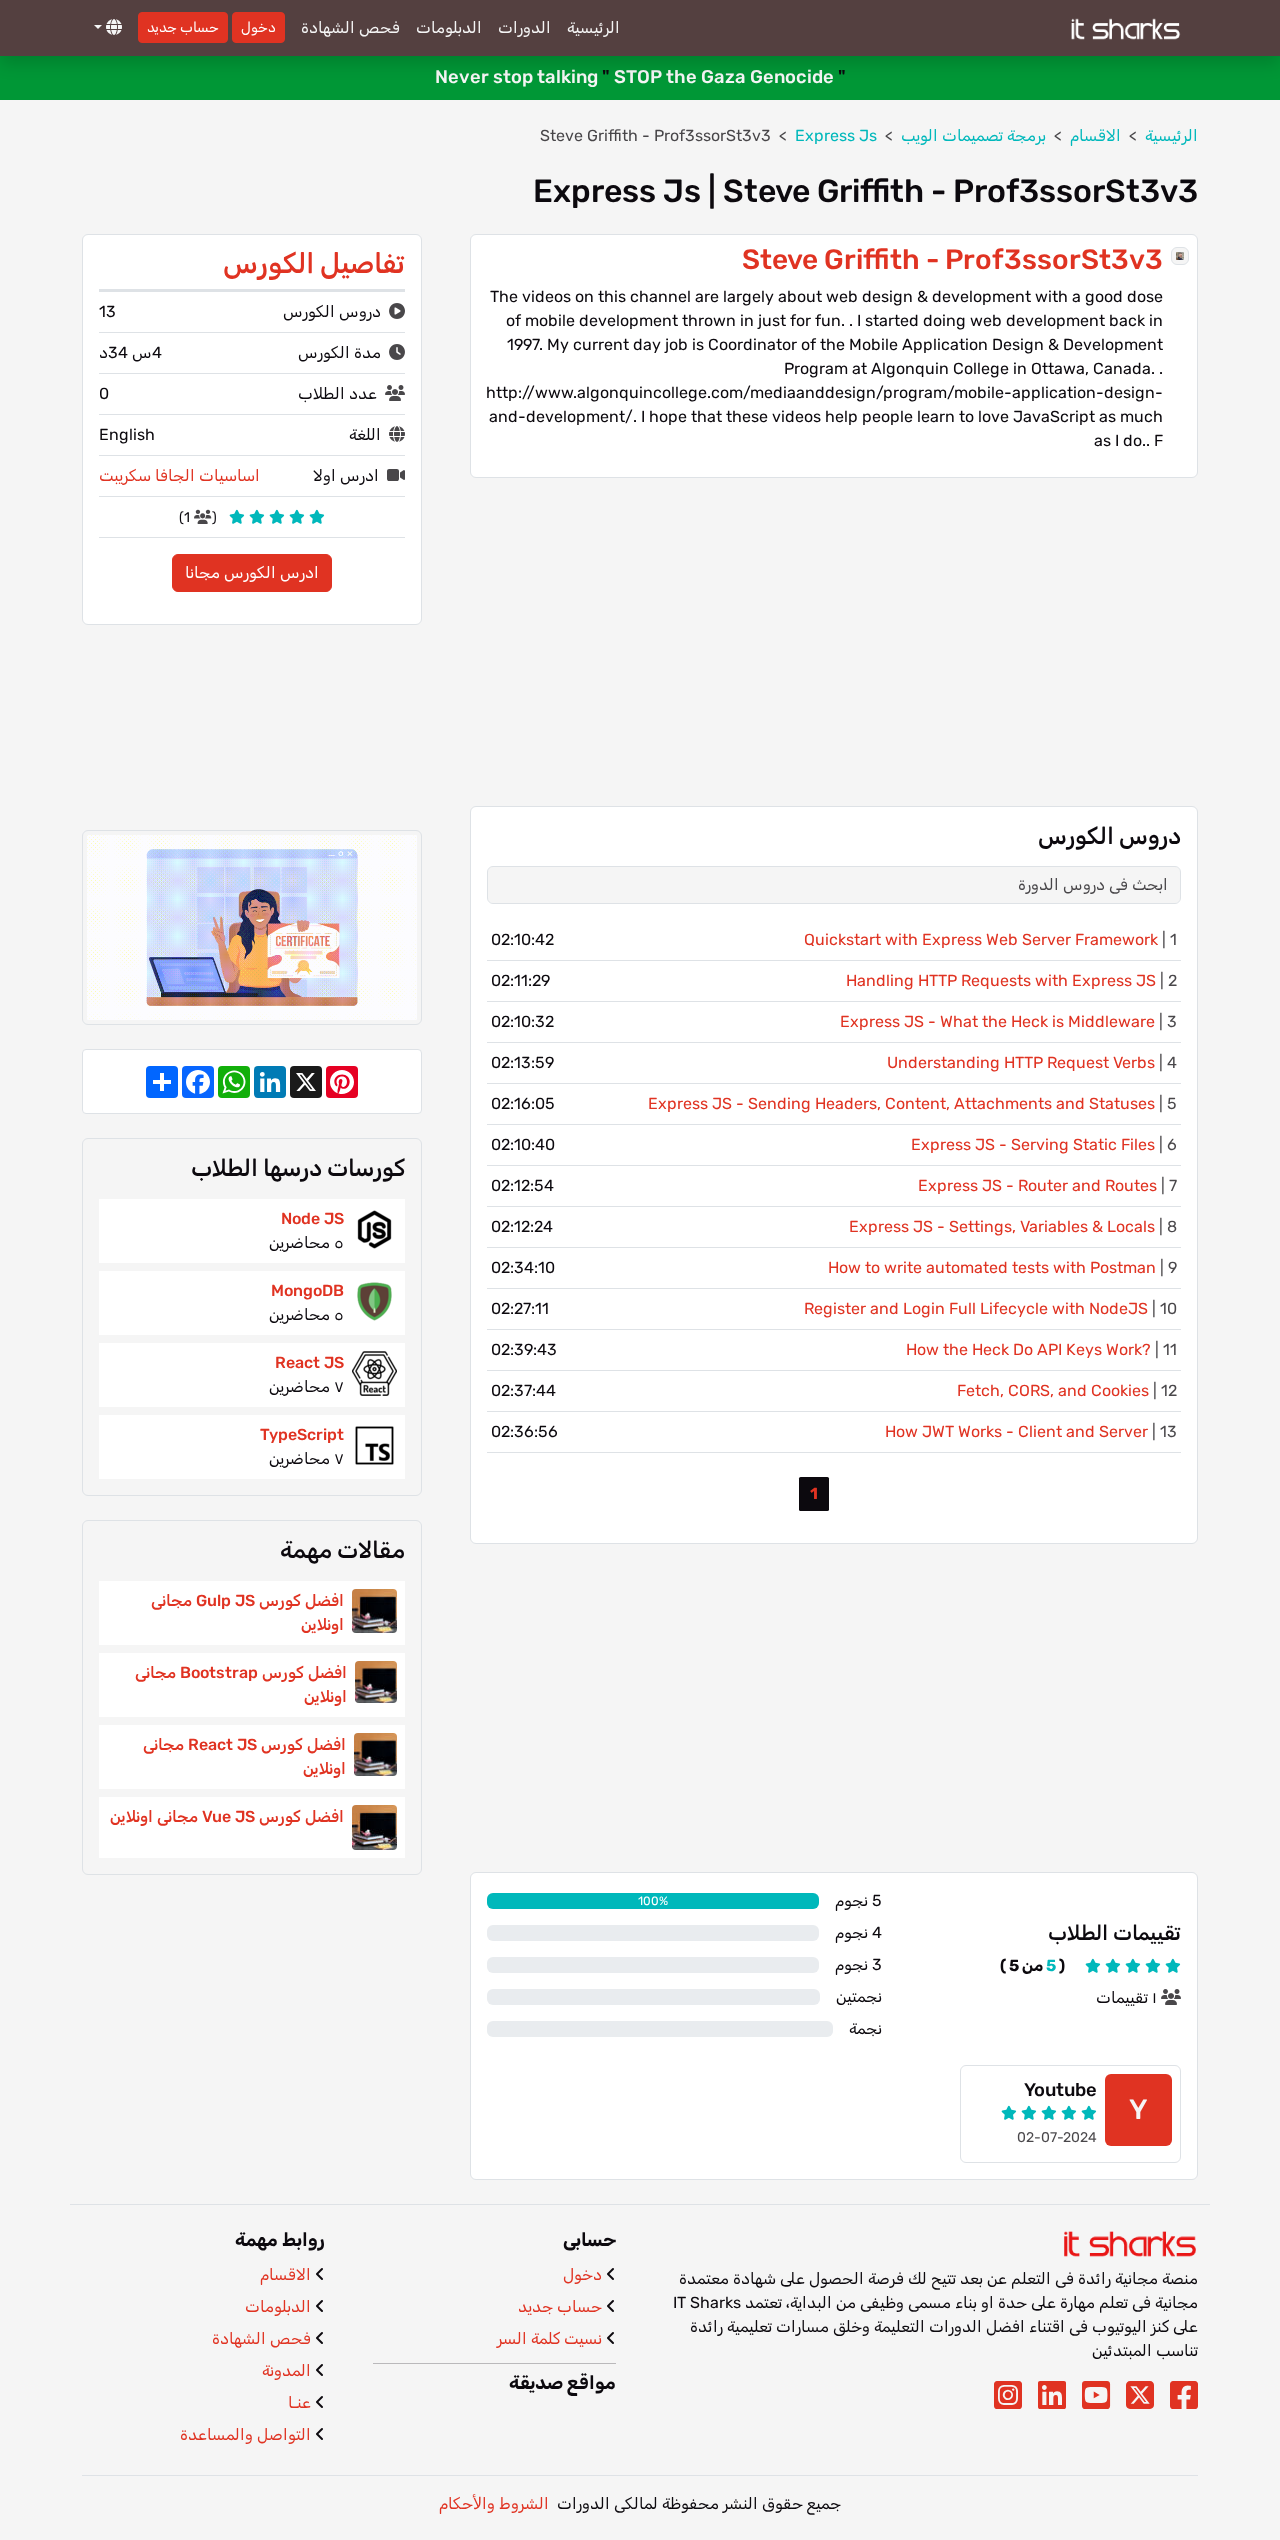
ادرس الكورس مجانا (252, 572)
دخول (258, 27)
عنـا (299, 2402)
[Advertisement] (834, 642)
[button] (106, 28)
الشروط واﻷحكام (494, 2503)
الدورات (524, 27)
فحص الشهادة (350, 27)
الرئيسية (593, 27)
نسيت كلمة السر (549, 2338)
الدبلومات (449, 27)
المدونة (286, 2370)
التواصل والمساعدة (245, 2434)
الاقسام (285, 2274)
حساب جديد (183, 27)
